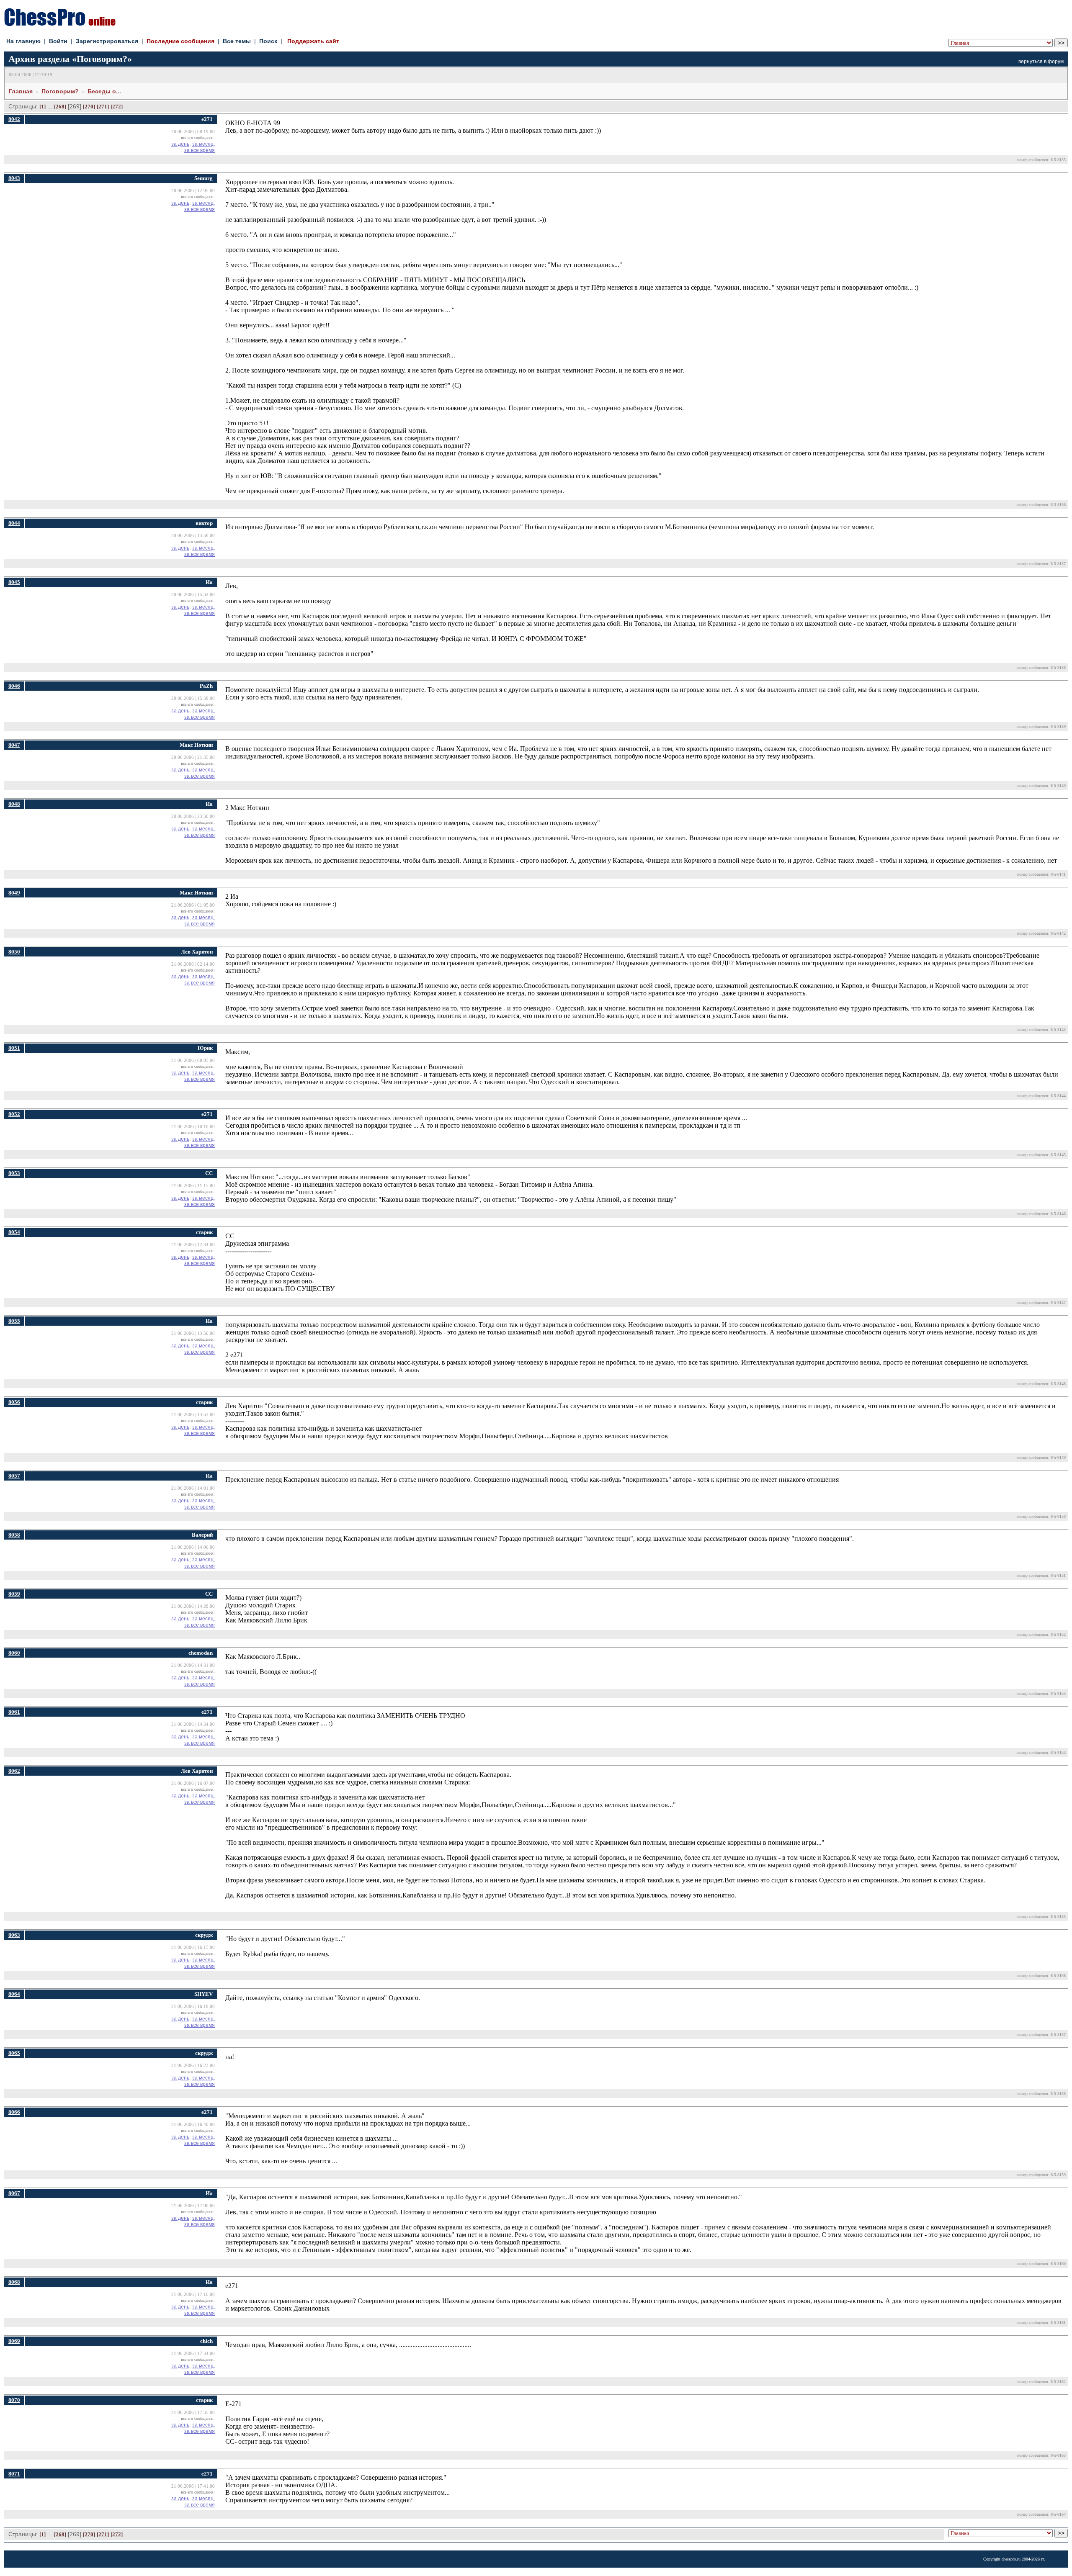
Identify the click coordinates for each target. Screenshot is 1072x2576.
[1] (43, 107)
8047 (14, 745)
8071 (14, 2474)
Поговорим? (60, 91)
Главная (21, 91)
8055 (14, 1321)
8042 (14, 119)
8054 (14, 1232)
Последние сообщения (180, 41)
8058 (14, 1535)
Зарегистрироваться (107, 41)
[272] (117, 107)
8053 (14, 1173)
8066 (14, 2112)
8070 (14, 2400)
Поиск (268, 41)
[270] (89, 107)
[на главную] (60, 24)
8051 (14, 1048)
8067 (14, 2193)
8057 (14, 1476)
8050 (14, 952)
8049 (14, 893)
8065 (14, 2053)
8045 (14, 582)
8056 (14, 1402)
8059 (14, 1594)
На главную (23, 41)
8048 (14, 804)
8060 (14, 1653)
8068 (14, 2282)
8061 (14, 1712)
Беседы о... (104, 91)
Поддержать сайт (313, 41)
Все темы (237, 41)
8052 (14, 1114)
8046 (14, 686)
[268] (60, 107)
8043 (14, 178)
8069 (14, 2341)
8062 (14, 1771)
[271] (103, 107)
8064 (14, 1994)
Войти (58, 41)
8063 (14, 1935)
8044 (14, 523)
